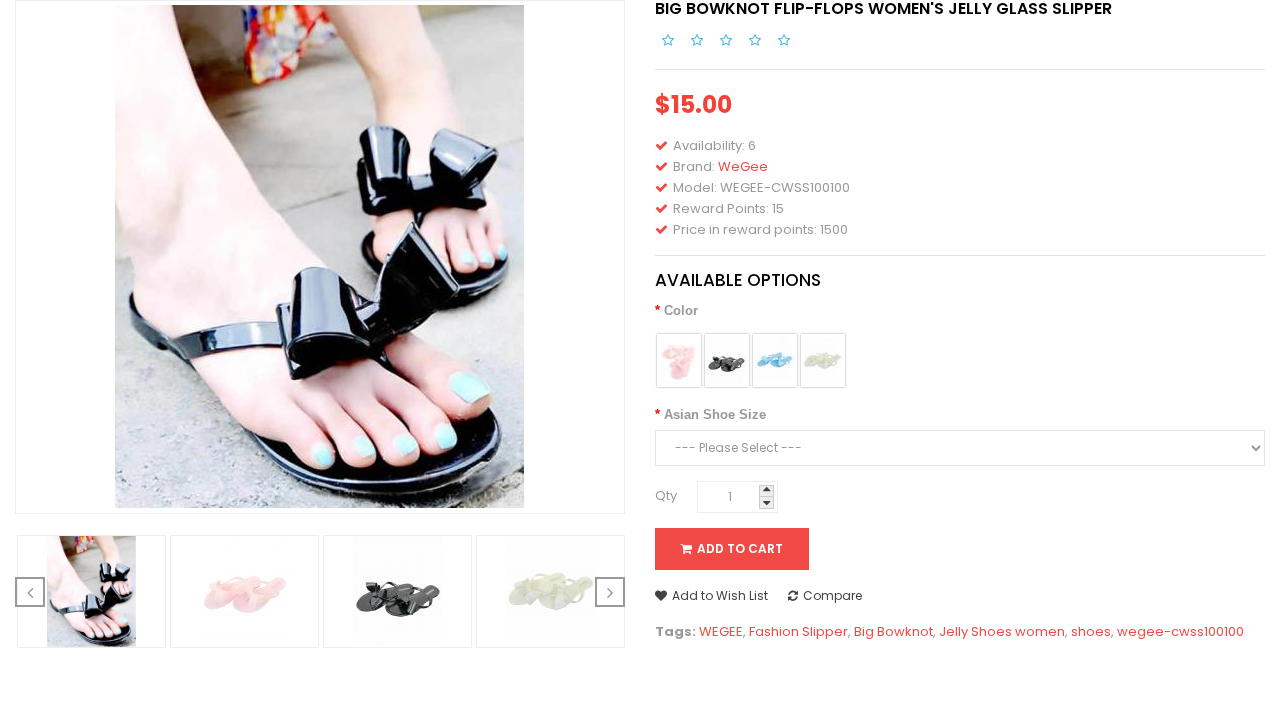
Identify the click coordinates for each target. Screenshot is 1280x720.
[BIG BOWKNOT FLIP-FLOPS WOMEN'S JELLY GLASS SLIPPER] (92, 590)
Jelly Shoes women (1002, 631)
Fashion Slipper (798, 631)
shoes (1091, 631)
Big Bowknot (893, 631)
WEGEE (721, 631)
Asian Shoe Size (715, 414)
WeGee (743, 166)
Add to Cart (740, 548)
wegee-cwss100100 (1180, 631)
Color (681, 310)
